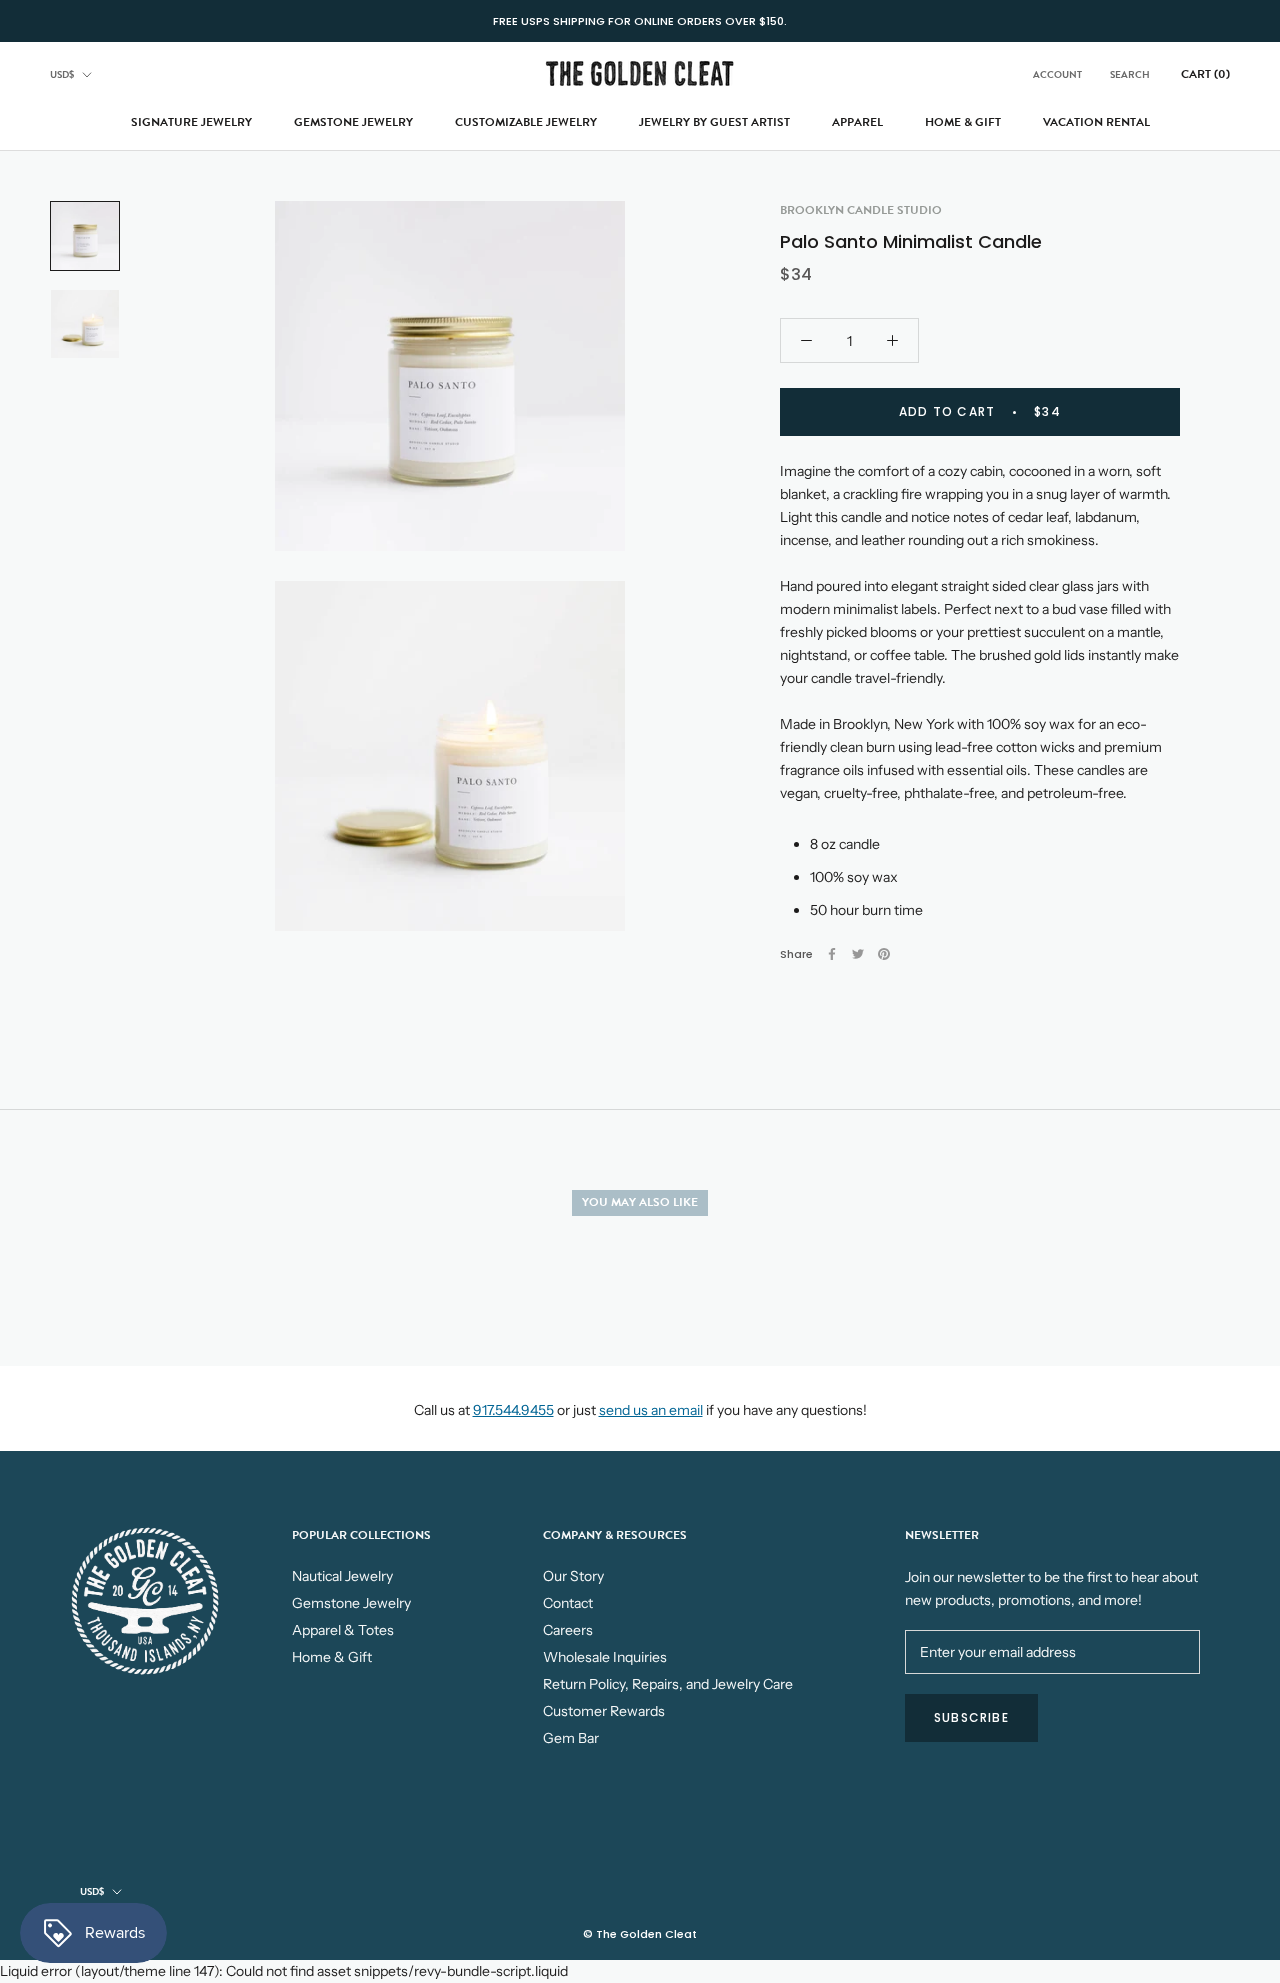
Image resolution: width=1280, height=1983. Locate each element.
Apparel (857, 122)
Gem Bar (571, 1738)
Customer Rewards (604, 1711)
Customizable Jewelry (526, 122)
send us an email (651, 1410)
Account (1057, 74)
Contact (568, 1603)
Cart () (1205, 74)
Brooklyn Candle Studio (861, 210)
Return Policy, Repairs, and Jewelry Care (668, 1684)
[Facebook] (832, 954)
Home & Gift (963, 122)
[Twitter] (858, 954)
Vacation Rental (1096, 122)
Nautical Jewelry (342, 1576)
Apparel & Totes (343, 1630)
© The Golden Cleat (640, 1934)
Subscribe (971, 1717)
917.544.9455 (513, 1410)
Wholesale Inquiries (605, 1657)
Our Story (573, 1576)
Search (1130, 74)
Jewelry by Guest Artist (714, 122)
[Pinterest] (884, 954)
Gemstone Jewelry (353, 122)
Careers (568, 1630)
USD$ (62, 74)
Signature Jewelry (191, 122)
